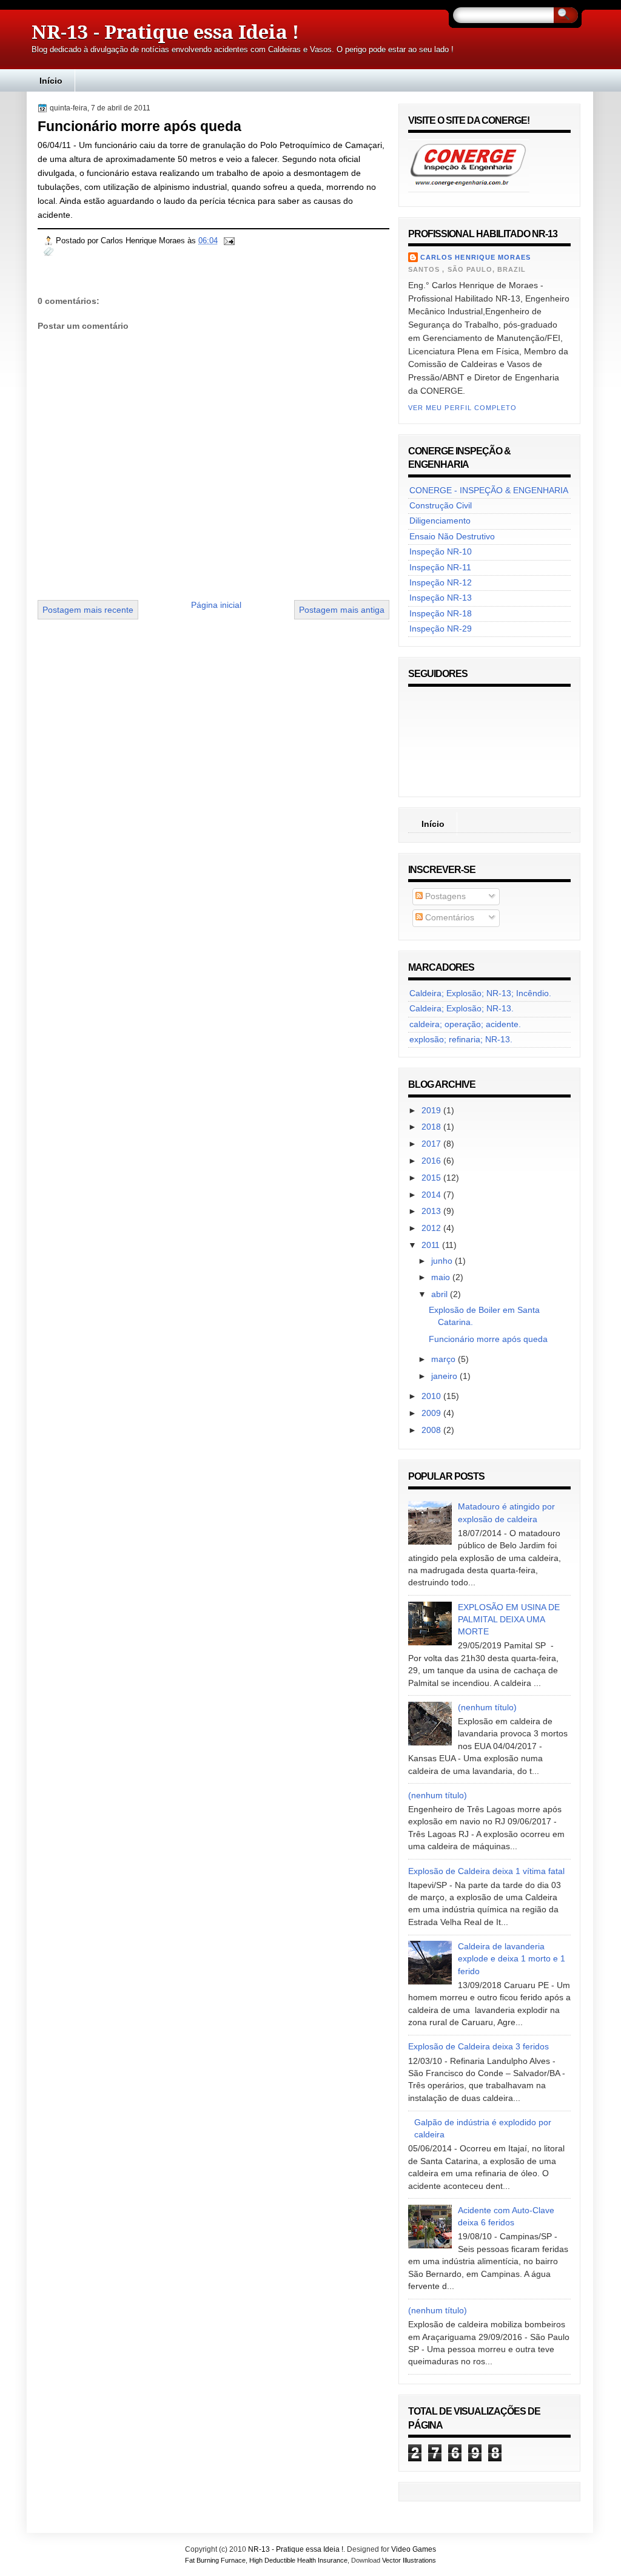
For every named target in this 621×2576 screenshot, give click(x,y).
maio (442, 1277)
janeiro (445, 1376)
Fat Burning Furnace (215, 2560)
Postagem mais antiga (342, 610)
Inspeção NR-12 (441, 583)
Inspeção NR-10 (441, 552)
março (445, 1359)
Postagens (444, 896)
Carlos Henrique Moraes (475, 257)
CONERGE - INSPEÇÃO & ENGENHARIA (489, 491)
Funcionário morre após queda (139, 126)
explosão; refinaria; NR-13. (461, 1040)
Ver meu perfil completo (462, 408)
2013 (432, 1211)
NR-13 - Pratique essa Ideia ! (165, 32)
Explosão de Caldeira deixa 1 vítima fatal (486, 1871)
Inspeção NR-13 (441, 598)
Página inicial (216, 605)
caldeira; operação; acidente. (465, 1024)
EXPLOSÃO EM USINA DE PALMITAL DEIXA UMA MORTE (509, 1620)
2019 (432, 1111)
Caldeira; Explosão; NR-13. (462, 1009)
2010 (432, 1396)
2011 (432, 1245)
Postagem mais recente (88, 610)
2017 (432, 1144)
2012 (432, 1228)
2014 (432, 1195)
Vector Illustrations (409, 2560)
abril (441, 1294)
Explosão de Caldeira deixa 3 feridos (478, 2047)
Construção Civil (441, 506)
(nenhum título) (487, 1708)
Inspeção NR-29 (441, 629)
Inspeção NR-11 (440, 568)
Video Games (414, 2549)
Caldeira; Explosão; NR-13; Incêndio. (480, 993)
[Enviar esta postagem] (229, 241)
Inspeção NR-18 (441, 614)
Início (51, 81)
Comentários (448, 918)
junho (443, 1261)
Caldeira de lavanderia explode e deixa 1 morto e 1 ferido (512, 1959)
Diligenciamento (440, 521)
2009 (432, 1413)
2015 (432, 1178)
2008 (432, 1430)
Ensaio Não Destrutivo (452, 537)
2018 (432, 1127)
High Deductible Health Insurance (298, 2560)
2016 (432, 1161)
